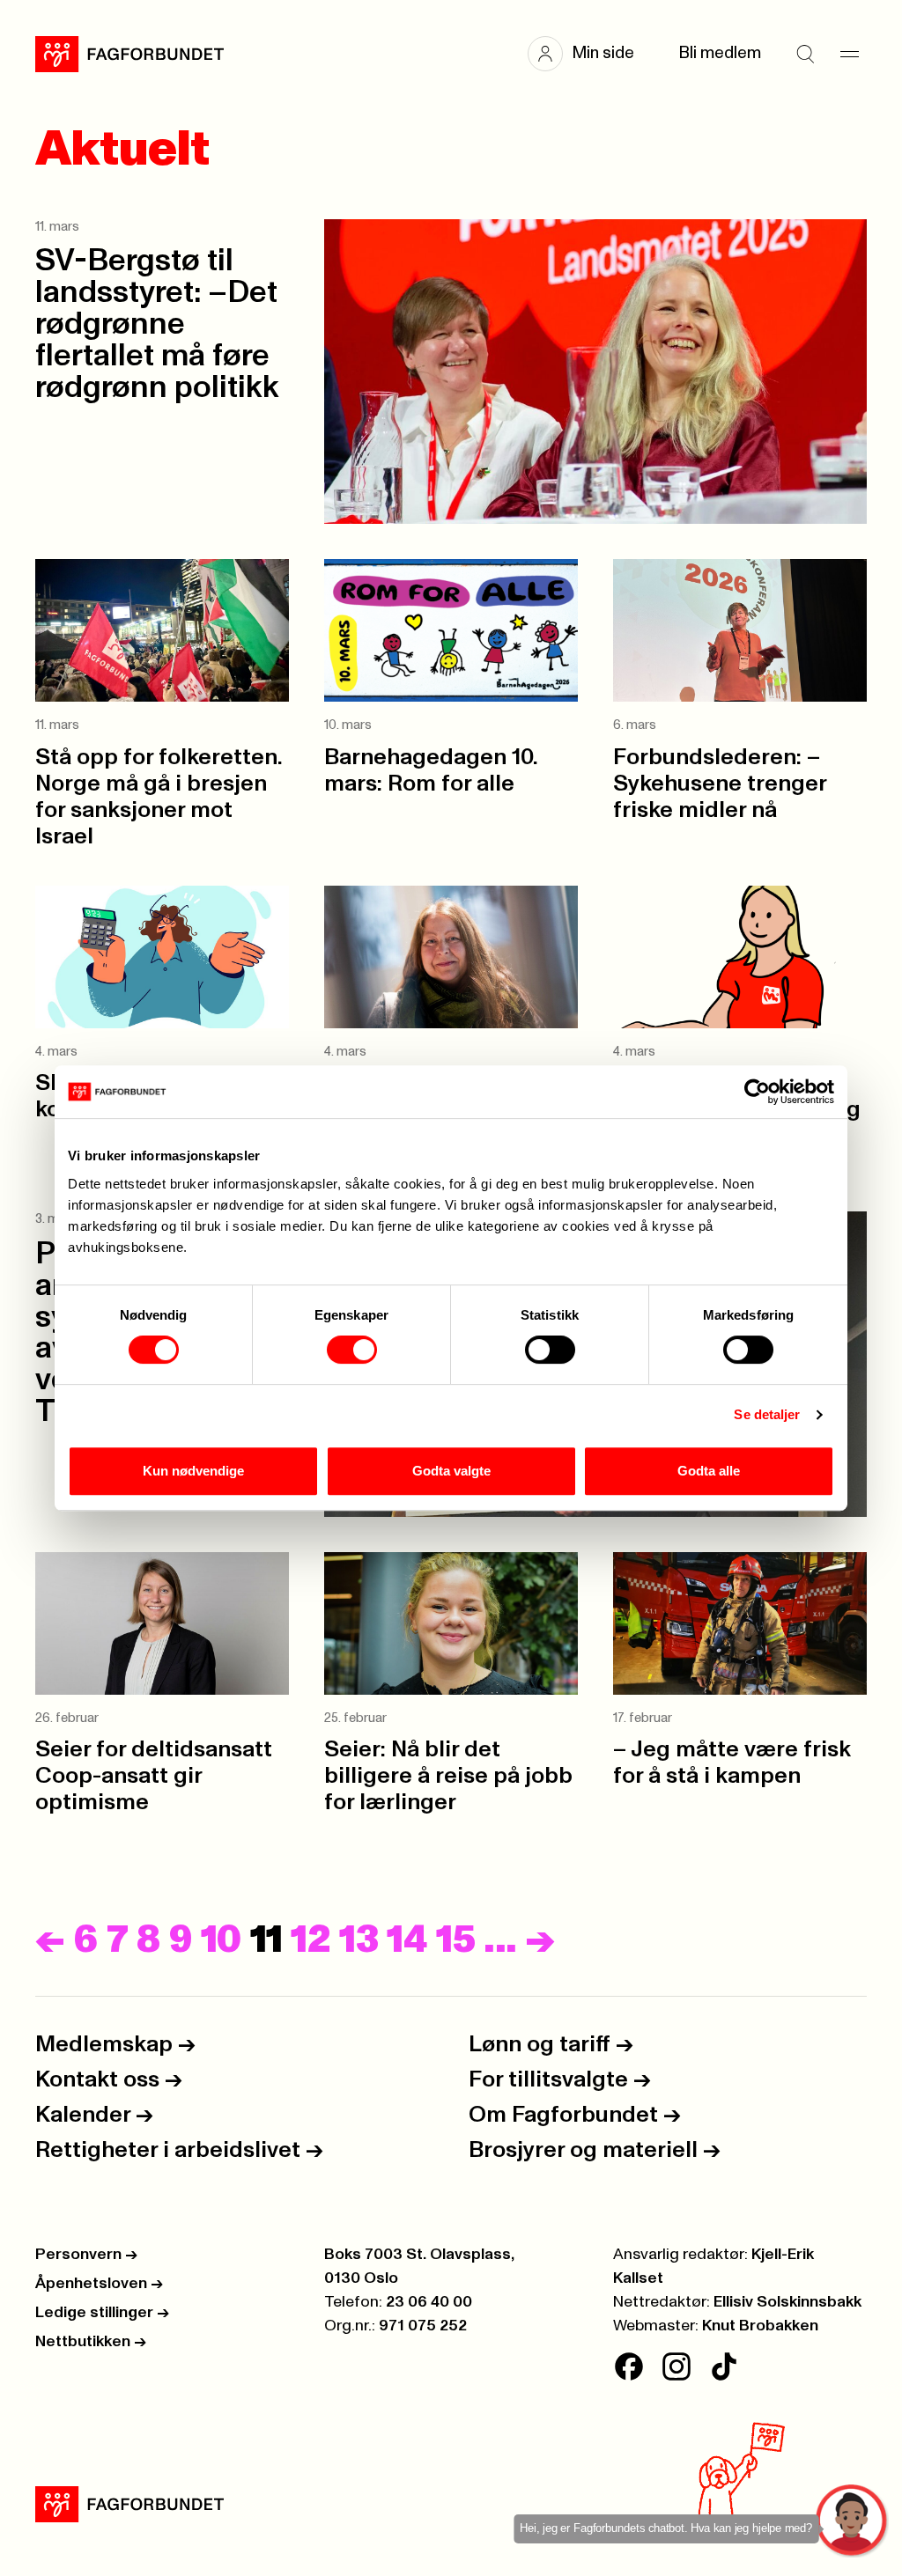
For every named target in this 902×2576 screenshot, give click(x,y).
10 (221, 1940)
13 (359, 1940)
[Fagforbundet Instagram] (676, 2366)
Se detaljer (767, 1414)
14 (407, 1940)
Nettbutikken (91, 2342)
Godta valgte (451, 1471)
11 (266, 1940)
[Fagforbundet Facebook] (629, 2366)
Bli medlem (720, 53)
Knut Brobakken (760, 2326)
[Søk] (805, 54)
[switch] (352, 1350)
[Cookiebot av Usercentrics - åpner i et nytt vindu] (757, 1092)
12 (311, 1940)
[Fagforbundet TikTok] (724, 2366)
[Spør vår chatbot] (852, 2521)
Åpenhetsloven (99, 2284)
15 (455, 1940)
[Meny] (849, 54)
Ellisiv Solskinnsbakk (787, 2302)
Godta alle (709, 1471)
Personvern (86, 2255)
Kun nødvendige (193, 1471)
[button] (590, 54)
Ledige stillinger (102, 2313)
